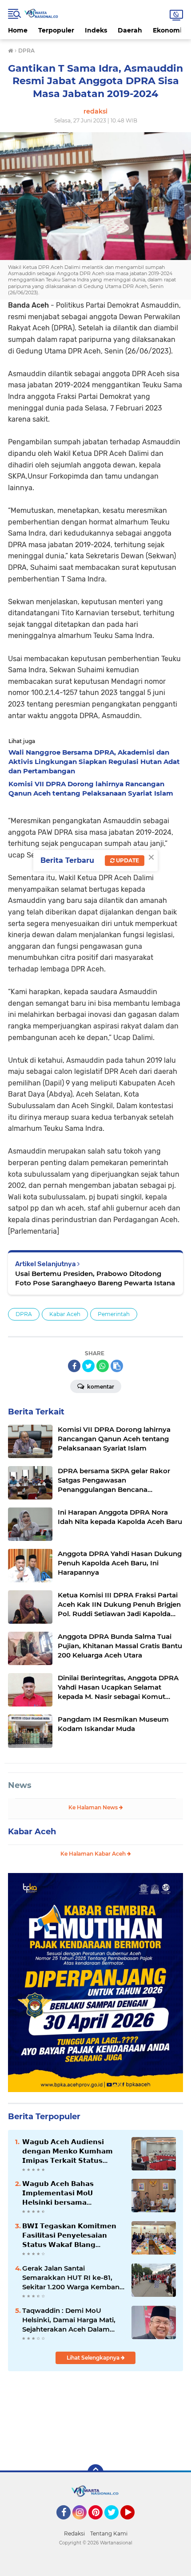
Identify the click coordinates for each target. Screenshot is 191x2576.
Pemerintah (114, 1314)
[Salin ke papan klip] (117, 1366)
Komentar (100, 1387)
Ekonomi (167, 30)
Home (18, 30)
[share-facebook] (74, 1366)
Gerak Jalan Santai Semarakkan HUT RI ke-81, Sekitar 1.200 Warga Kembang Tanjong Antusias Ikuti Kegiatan (73, 2278)
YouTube (133, 2523)
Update (127, 860)
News (20, 1785)
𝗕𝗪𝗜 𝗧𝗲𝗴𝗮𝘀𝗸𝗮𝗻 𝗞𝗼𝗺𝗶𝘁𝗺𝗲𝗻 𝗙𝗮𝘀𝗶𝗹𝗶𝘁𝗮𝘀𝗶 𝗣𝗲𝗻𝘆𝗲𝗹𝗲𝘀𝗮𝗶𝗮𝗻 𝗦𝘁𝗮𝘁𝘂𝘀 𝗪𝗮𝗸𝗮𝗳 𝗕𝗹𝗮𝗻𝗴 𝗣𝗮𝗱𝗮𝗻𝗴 (69, 2235)
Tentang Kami (109, 2533)
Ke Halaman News (94, 1807)
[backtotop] (95, 2472)
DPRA (24, 1314)
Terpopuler (56, 30)
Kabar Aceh (65, 1314)
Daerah (130, 30)
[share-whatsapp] (103, 1366)
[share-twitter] (88, 1366)
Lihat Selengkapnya (94, 2358)
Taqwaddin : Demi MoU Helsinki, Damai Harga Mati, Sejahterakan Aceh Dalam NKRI (69, 2320)
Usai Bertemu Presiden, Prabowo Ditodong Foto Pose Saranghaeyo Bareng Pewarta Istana (95, 1278)
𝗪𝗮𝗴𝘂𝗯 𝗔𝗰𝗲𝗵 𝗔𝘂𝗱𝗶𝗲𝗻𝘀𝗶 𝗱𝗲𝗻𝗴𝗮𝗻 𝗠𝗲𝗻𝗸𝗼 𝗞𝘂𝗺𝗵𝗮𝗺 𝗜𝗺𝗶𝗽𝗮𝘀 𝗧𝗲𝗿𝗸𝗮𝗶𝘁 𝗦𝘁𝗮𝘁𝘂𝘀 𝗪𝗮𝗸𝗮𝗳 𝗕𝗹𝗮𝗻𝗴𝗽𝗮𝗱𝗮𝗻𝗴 (68, 2151)
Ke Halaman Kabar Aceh (94, 1854)
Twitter (115, 2523)
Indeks (96, 30)
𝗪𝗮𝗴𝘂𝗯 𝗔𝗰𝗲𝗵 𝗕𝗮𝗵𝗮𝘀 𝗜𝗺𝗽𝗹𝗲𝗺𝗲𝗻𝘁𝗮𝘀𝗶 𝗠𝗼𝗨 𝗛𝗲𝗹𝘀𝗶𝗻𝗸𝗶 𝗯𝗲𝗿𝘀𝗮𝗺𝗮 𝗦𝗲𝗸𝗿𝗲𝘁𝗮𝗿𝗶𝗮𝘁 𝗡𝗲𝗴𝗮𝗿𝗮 (58, 2193)
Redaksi (74, 2533)
